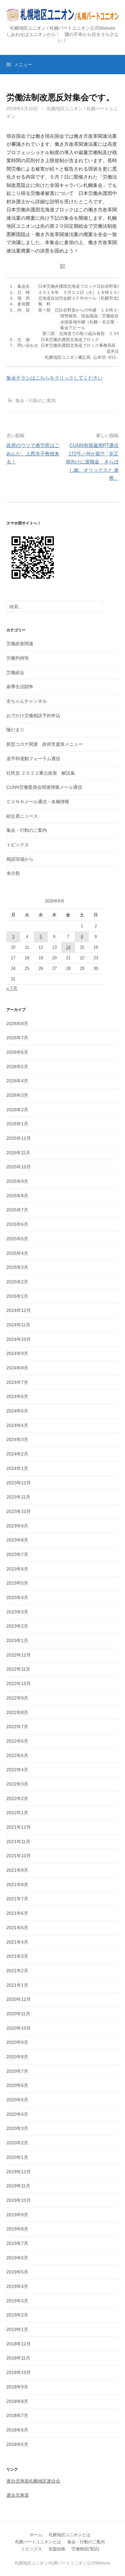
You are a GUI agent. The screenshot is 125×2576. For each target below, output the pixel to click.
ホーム (36, 2535)
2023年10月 (19, 1511)
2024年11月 (18, 1325)
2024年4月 (17, 1425)
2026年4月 (17, 1081)
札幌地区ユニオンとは (70, 2535)
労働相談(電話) (85, 2549)
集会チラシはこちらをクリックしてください (54, 378)
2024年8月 (17, 1368)
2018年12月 (19, 2344)
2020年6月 (17, 2085)
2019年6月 (17, 2258)
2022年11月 (18, 1669)
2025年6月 (17, 1224)
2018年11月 (18, 2358)
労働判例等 (18, 658)
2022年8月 (17, 1712)
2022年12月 (19, 1655)
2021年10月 (19, 1856)
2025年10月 (19, 1167)
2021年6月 (17, 1913)
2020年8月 (17, 2057)
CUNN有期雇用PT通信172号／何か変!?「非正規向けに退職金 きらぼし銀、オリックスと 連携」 (92, 462)
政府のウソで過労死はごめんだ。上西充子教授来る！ (33, 453)
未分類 (13, 873)
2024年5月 (17, 1411)
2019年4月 (17, 2286)
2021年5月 (17, 1928)
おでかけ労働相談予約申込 (33, 716)
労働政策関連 (20, 644)
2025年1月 (17, 1296)
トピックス (18, 845)
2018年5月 (17, 2444)
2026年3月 (17, 1095)
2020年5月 (17, 2100)
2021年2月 (17, 1971)
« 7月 (12, 988)
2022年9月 (17, 1698)
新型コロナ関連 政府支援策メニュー (45, 744)
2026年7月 (17, 1038)
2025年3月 (17, 1267)
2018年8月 (17, 2401)
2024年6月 (17, 1396)
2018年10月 (19, 2372)
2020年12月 (19, 1999)
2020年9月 (17, 2042)
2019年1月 (17, 2329)
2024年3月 (17, 1439)
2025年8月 (17, 1196)
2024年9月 (17, 1353)
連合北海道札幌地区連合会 (33, 2481)
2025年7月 (17, 1210)
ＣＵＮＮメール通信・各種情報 (38, 802)
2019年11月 (18, 2186)
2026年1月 (17, 1124)
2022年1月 (17, 1813)
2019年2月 (17, 2315)
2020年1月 (17, 2157)
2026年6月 (17, 1052)
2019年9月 (17, 2215)
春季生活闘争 (20, 687)
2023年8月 (17, 1540)
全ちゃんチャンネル (27, 701)
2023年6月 (17, 1569)
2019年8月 (17, 2229)
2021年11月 (18, 1842)
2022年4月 (17, 1770)
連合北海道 (18, 2495)
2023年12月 (19, 1483)
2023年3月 (17, 1612)
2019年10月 (19, 2200)
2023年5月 (17, 1583)
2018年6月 (17, 2430)
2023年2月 (17, 1626)
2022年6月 (17, 1741)
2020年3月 (17, 2128)
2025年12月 (19, 1138)
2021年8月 (17, 1885)
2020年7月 (17, 2071)
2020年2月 (17, 2143)
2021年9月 (17, 1870)
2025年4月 (17, 1253)
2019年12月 (19, 2172)
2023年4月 (17, 1597)
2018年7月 (17, 2415)
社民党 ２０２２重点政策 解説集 (41, 773)
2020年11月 (18, 2014)
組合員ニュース (22, 816)
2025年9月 (17, 1181)
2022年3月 (17, 1784)
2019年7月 (17, 2243)
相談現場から (20, 859)
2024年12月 (19, 1310)
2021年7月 (17, 1899)
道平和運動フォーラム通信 (33, 759)
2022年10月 (19, 1684)
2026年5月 (17, 1067)
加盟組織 (57, 2549)
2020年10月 (19, 2028)
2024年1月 (17, 1468)
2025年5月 (17, 1239)
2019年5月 (17, 2272)
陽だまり (15, 730)
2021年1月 (17, 1985)
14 (68, 947)
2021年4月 (17, 1942)
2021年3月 (17, 1956)
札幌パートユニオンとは (38, 2542)
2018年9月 (17, 2387)
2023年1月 (17, 1640)
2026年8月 (17, 1024)
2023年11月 (18, 1497)
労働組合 (15, 673)
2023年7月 (17, 1554)
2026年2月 (17, 1110)
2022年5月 (17, 1755)
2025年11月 (18, 1153)
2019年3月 (17, 2301)
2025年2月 (17, 1282)
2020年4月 (17, 2114)
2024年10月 (19, 1339)
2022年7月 (17, 1727)
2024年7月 (17, 1382)
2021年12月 (19, 1827)
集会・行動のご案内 (36, 400)
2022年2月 (17, 1798)
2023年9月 (17, 1526)
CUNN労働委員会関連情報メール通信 (44, 787)
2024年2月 (17, 1454)
